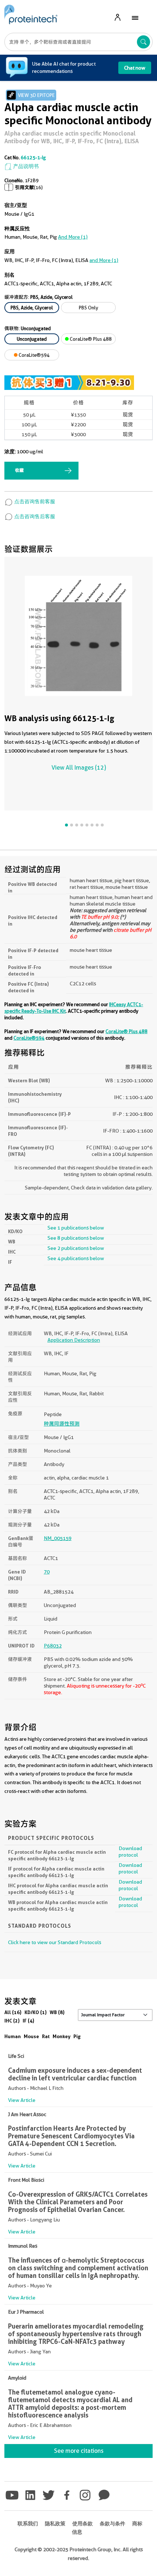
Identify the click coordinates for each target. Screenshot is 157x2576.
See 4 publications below (76, 1258)
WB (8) (57, 2012)
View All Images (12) (79, 768)
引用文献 (24, 187)
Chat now (135, 68)
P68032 (53, 1646)
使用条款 (83, 2524)
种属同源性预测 (62, 1424)
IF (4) (28, 2021)
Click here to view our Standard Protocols (55, 1942)
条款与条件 (112, 2524)
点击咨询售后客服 (34, 516)
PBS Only (89, 308)
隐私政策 (55, 2524)
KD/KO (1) (36, 2012)
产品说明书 (25, 166)
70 (47, 1572)
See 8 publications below (76, 1238)
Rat (46, 2036)
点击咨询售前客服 (34, 501)
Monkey (62, 2036)
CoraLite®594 (34, 355)
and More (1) (73, 237)
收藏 (19, 470)
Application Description (74, 1340)
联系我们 (28, 2524)
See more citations (79, 2451)
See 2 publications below (76, 1248)
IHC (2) (12, 2021)
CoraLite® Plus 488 (90, 339)
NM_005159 (58, 1538)
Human (13, 2036)
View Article (22, 2100)
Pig (77, 2036)
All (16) (13, 2012)
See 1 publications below (76, 1228)
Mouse (31, 2036)
